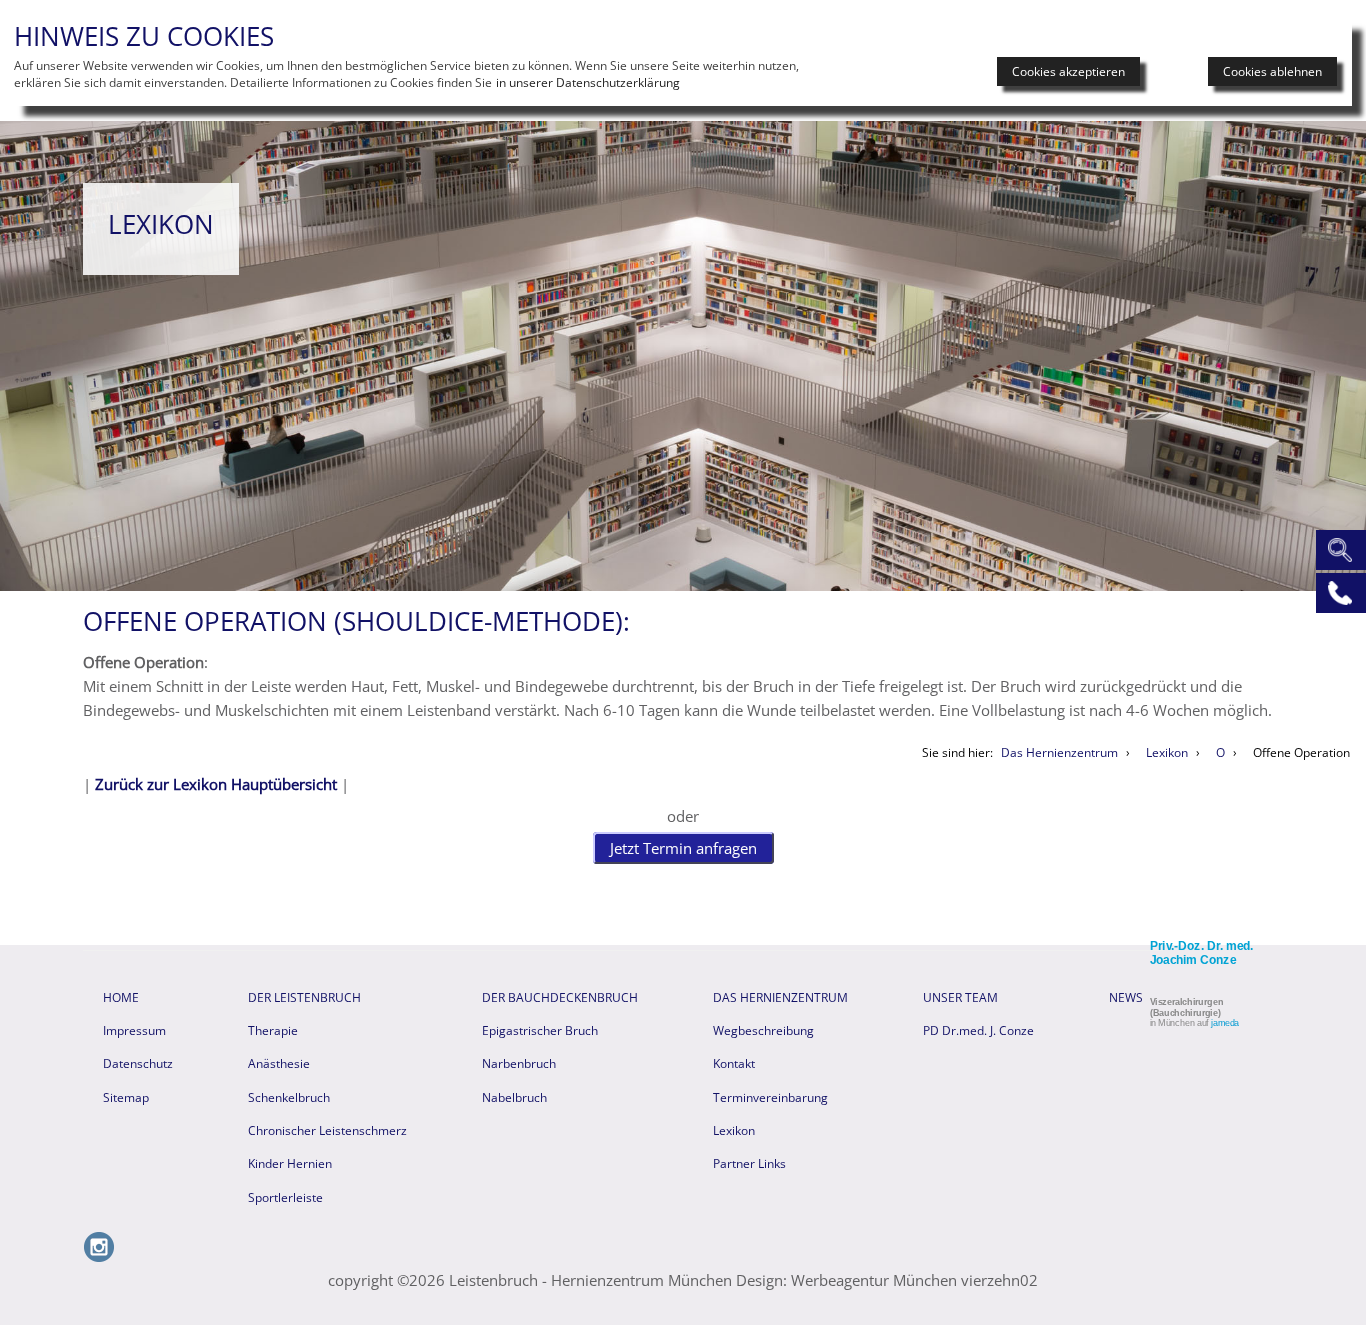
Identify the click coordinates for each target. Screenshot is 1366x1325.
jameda (1225, 1023)
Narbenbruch (519, 1063)
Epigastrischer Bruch (540, 1030)
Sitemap (126, 1097)
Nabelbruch (514, 1097)
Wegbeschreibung (763, 1030)
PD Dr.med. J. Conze (978, 1030)
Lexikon (734, 1130)
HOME (121, 997)
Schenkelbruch (289, 1097)
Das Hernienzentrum (780, 997)
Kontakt (734, 1063)
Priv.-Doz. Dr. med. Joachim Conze (1202, 953)
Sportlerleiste (285, 1197)
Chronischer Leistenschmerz (327, 1130)
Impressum (134, 1030)
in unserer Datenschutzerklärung (588, 82)
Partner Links (749, 1163)
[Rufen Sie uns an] (1338, 591)
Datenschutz (138, 1063)
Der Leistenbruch (304, 997)
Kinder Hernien (290, 1163)
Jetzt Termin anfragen (683, 848)
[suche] (1338, 548)
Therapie (273, 1030)
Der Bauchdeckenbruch (560, 997)
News (1126, 997)
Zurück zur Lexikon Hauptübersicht (216, 784)
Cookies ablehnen (1272, 71)
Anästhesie (279, 1063)
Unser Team (960, 997)
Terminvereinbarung (770, 1097)
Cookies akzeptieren (1068, 71)
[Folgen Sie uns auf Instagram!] (99, 1257)
